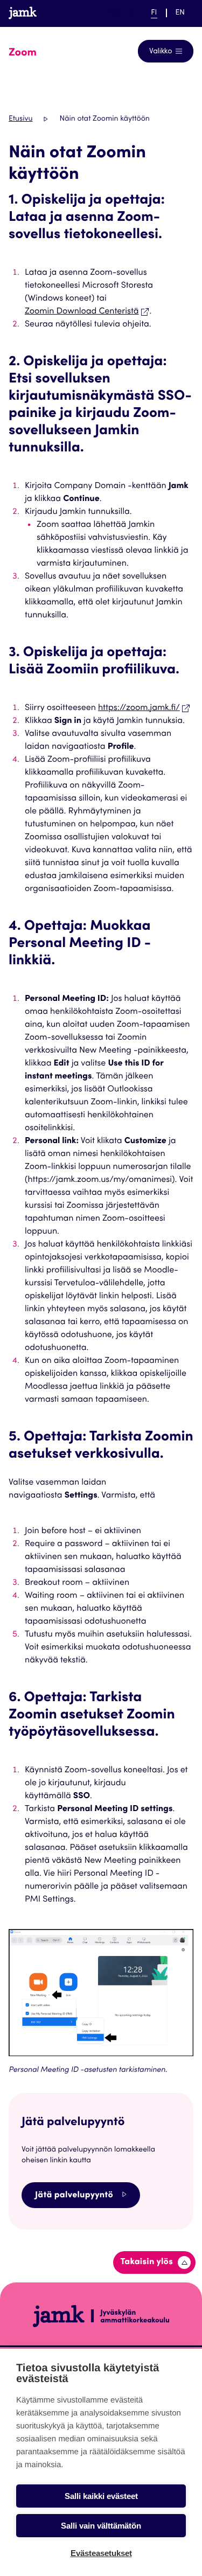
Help (120, 13)
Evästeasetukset (101, 2553)
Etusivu (20, 119)
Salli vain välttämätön (101, 2526)
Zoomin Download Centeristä (82, 312)
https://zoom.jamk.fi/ (139, 708)
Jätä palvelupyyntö (74, 2196)
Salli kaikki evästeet (101, 2496)
